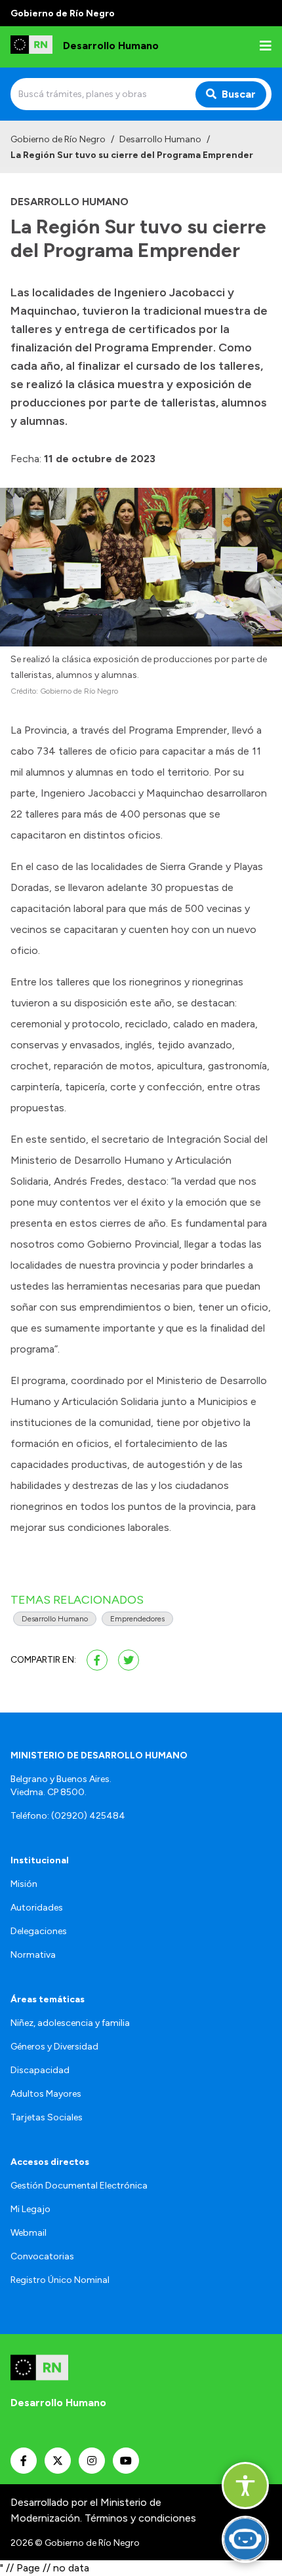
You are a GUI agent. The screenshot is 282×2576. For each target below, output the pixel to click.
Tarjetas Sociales (47, 2117)
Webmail (29, 2233)
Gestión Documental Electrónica (79, 2186)
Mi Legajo (30, 2209)
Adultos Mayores (46, 2094)
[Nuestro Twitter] (58, 2461)
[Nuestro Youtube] (126, 2461)
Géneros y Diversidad (54, 2047)
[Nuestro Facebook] (24, 2461)
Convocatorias (42, 2256)
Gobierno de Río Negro (58, 139)
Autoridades (37, 1908)
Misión (24, 1884)
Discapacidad (40, 2070)
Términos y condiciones (140, 2518)
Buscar (239, 94)
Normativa (33, 1955)
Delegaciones (39, 1931)
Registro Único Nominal (60, 2280)
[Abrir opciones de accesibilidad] (245, 2486)
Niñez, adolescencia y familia (70, 2023)
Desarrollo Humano (160, 139)
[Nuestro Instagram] (92, 2461)
